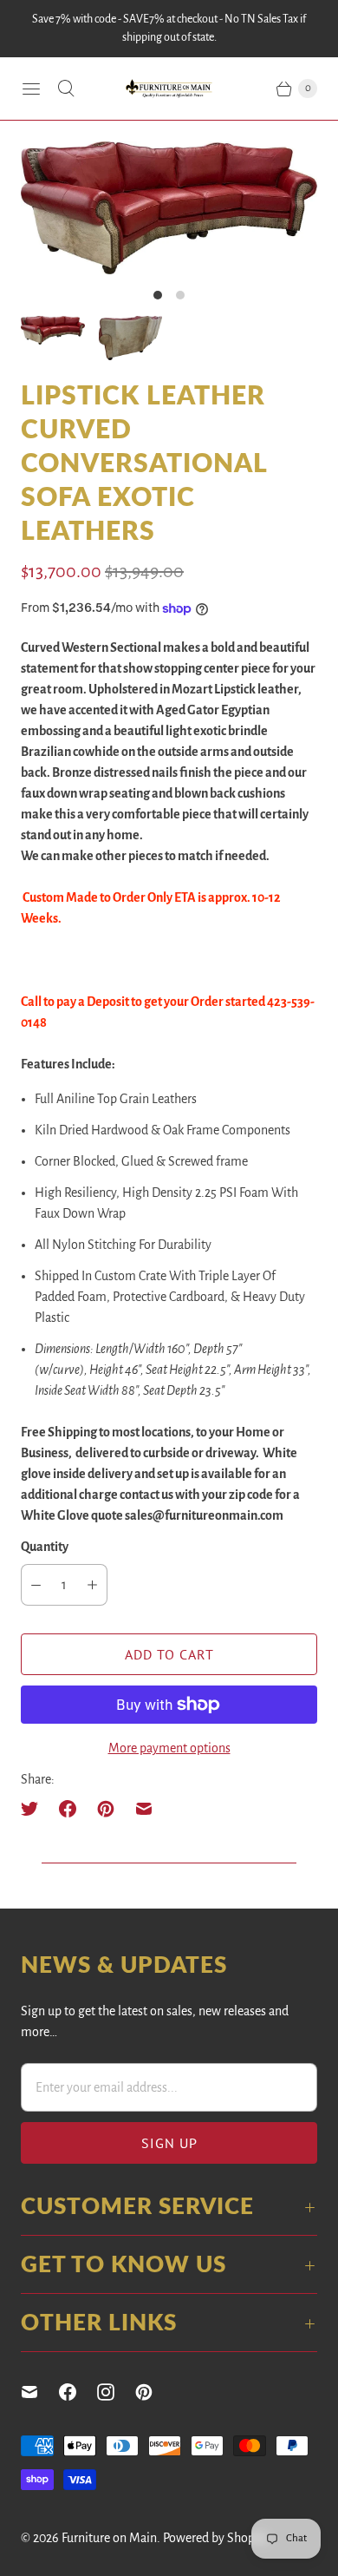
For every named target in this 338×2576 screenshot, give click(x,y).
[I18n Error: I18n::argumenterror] (53, 330)
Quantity (45, 1547)
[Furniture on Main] (169, 89)
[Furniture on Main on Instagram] (116, 2392)
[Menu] (31, 89)
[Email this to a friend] (144, 1809)
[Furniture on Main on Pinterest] (154, 2392)
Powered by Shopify (216, 2538)
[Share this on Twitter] (35, 1809)
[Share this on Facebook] (68, 1809)
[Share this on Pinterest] (106, 1809)
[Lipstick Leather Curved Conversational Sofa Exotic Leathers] (169, 208)
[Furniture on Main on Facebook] (78, 2392)
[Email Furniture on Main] (40, 2392)
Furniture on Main (109, 2538)
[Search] (66, 89)
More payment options (169, 1748)
